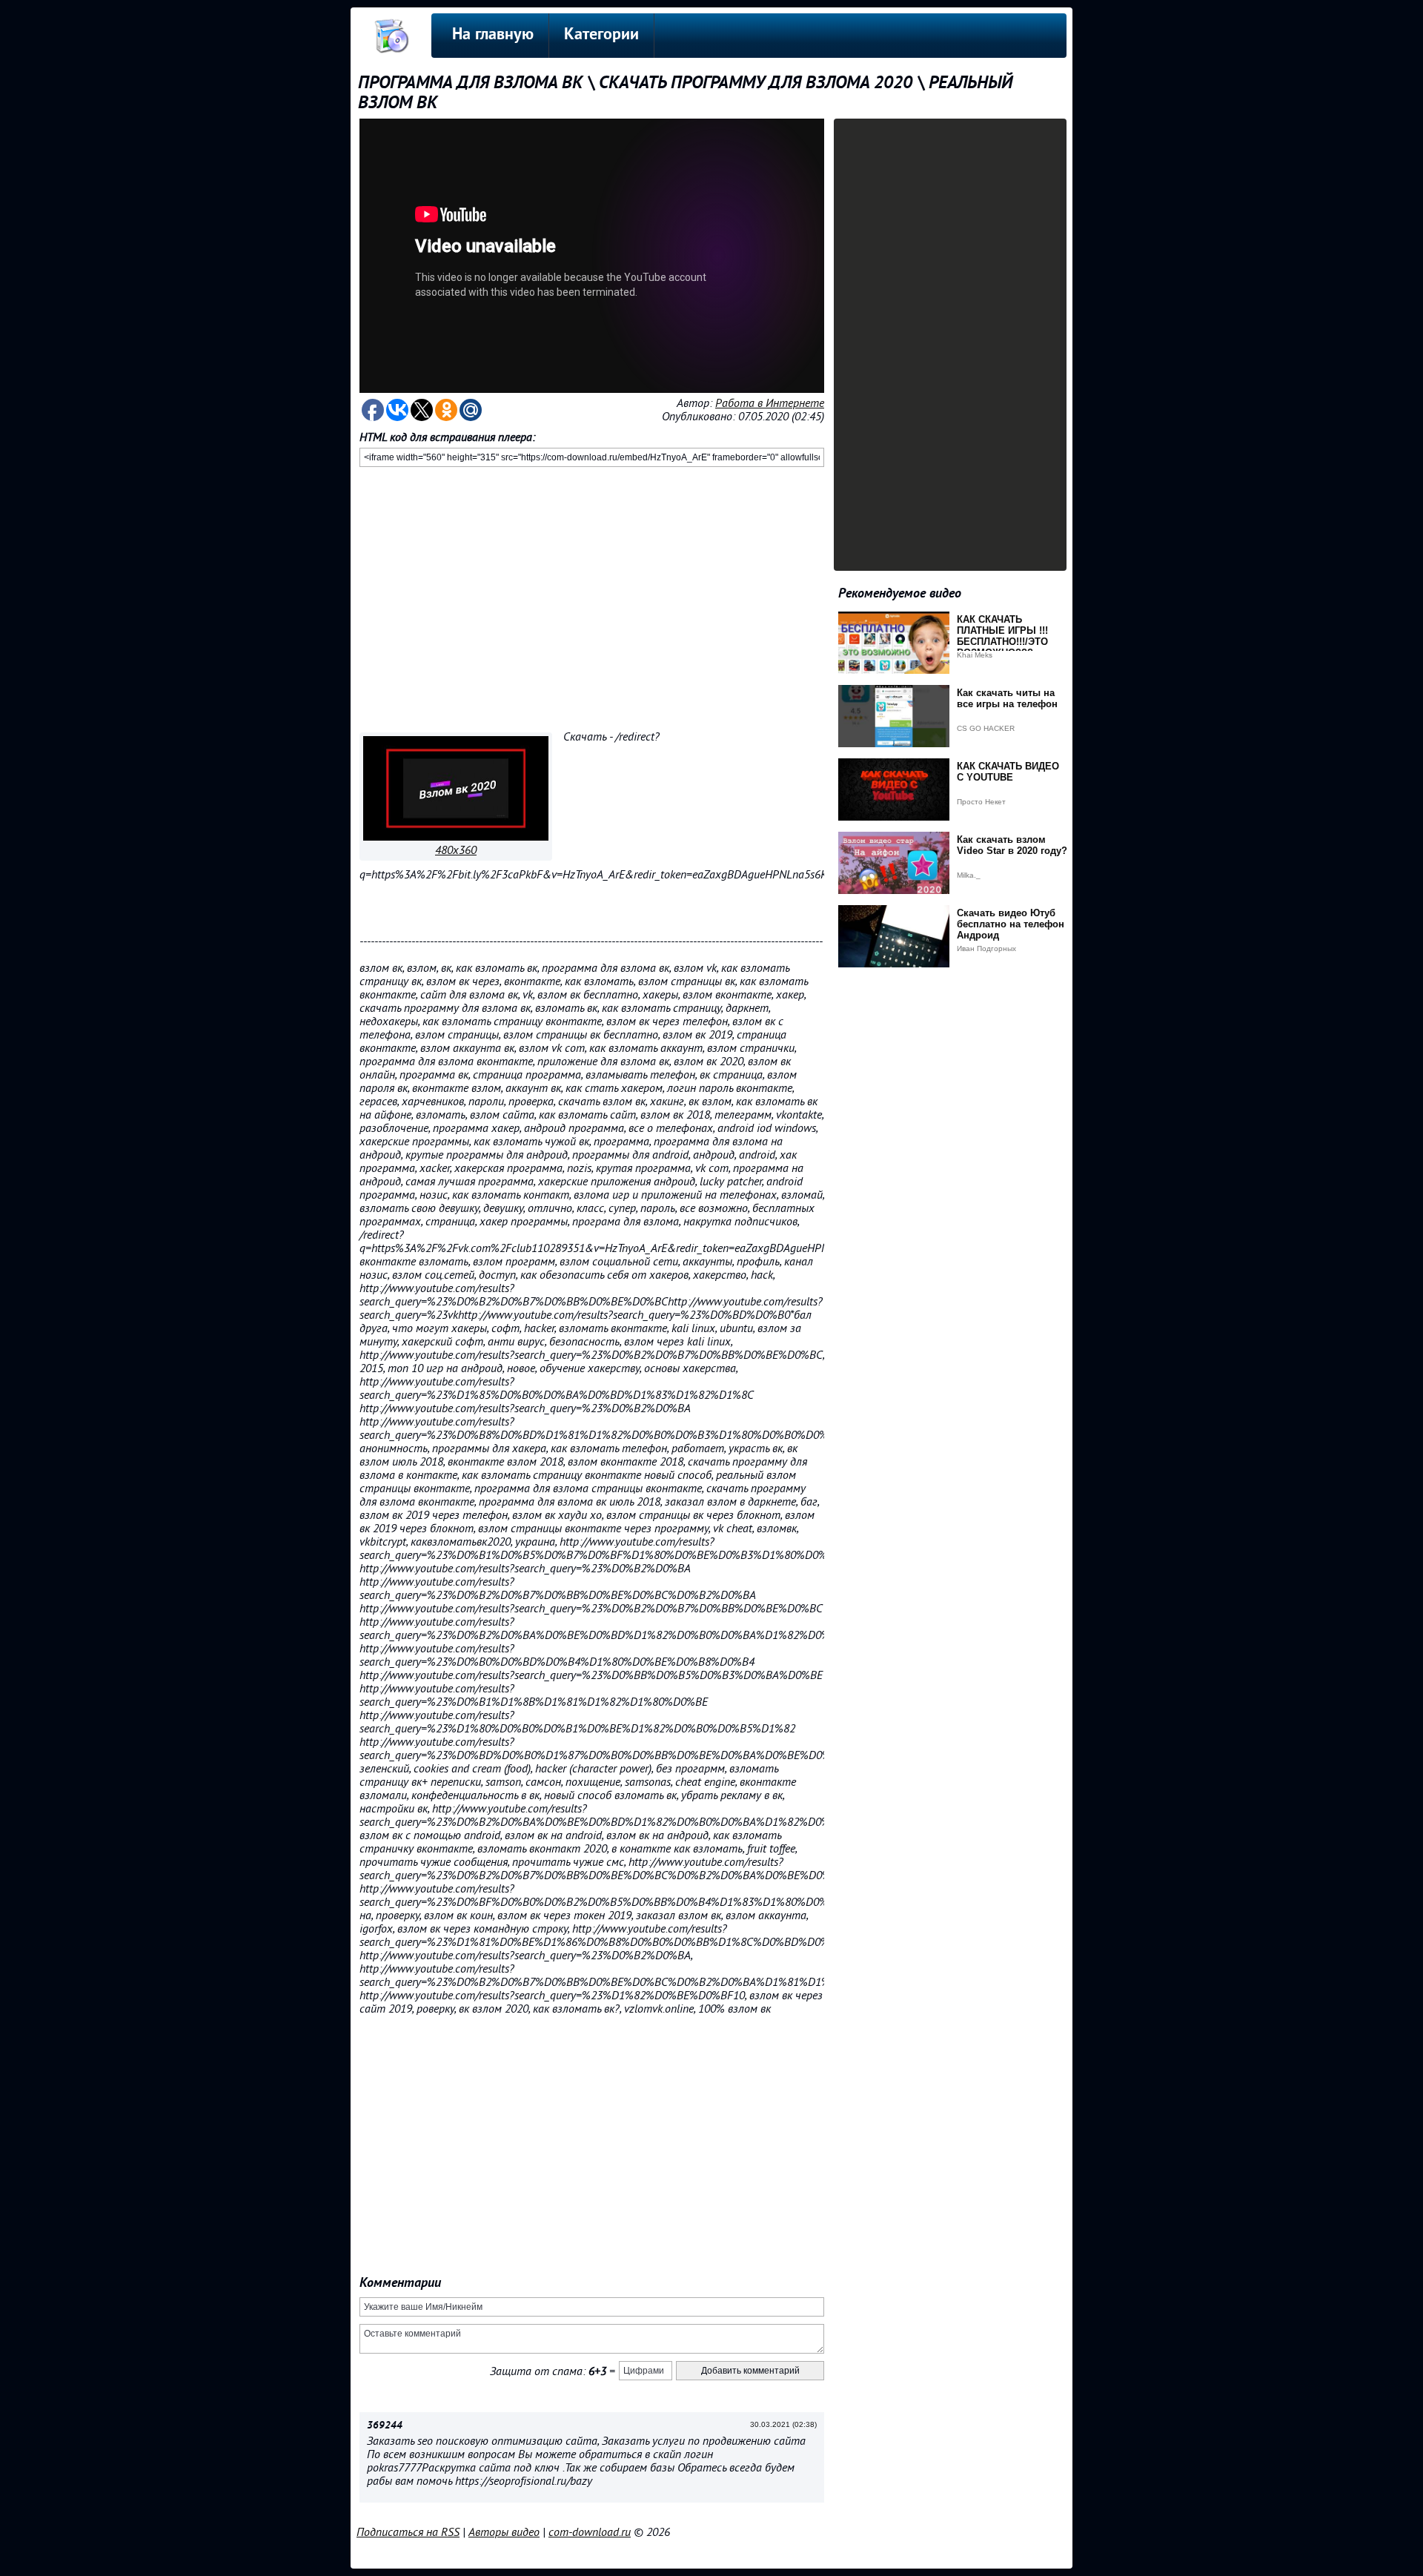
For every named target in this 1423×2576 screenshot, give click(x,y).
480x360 (456, 850)
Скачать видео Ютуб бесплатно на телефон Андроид (1011, 924)
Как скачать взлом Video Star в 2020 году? (1012, 845)
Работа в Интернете (770, 403)
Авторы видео (504, 2532)
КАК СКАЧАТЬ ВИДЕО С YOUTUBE (1008, 772)
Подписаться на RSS (408, 2532)
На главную (493, 35)
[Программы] (456, 837)
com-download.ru (590, 2532)
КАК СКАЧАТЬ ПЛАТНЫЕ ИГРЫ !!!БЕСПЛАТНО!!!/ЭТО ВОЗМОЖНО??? (1002, 636)
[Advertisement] (592, 597)
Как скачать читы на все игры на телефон (1007, 698)
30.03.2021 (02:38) (783, 2424)
